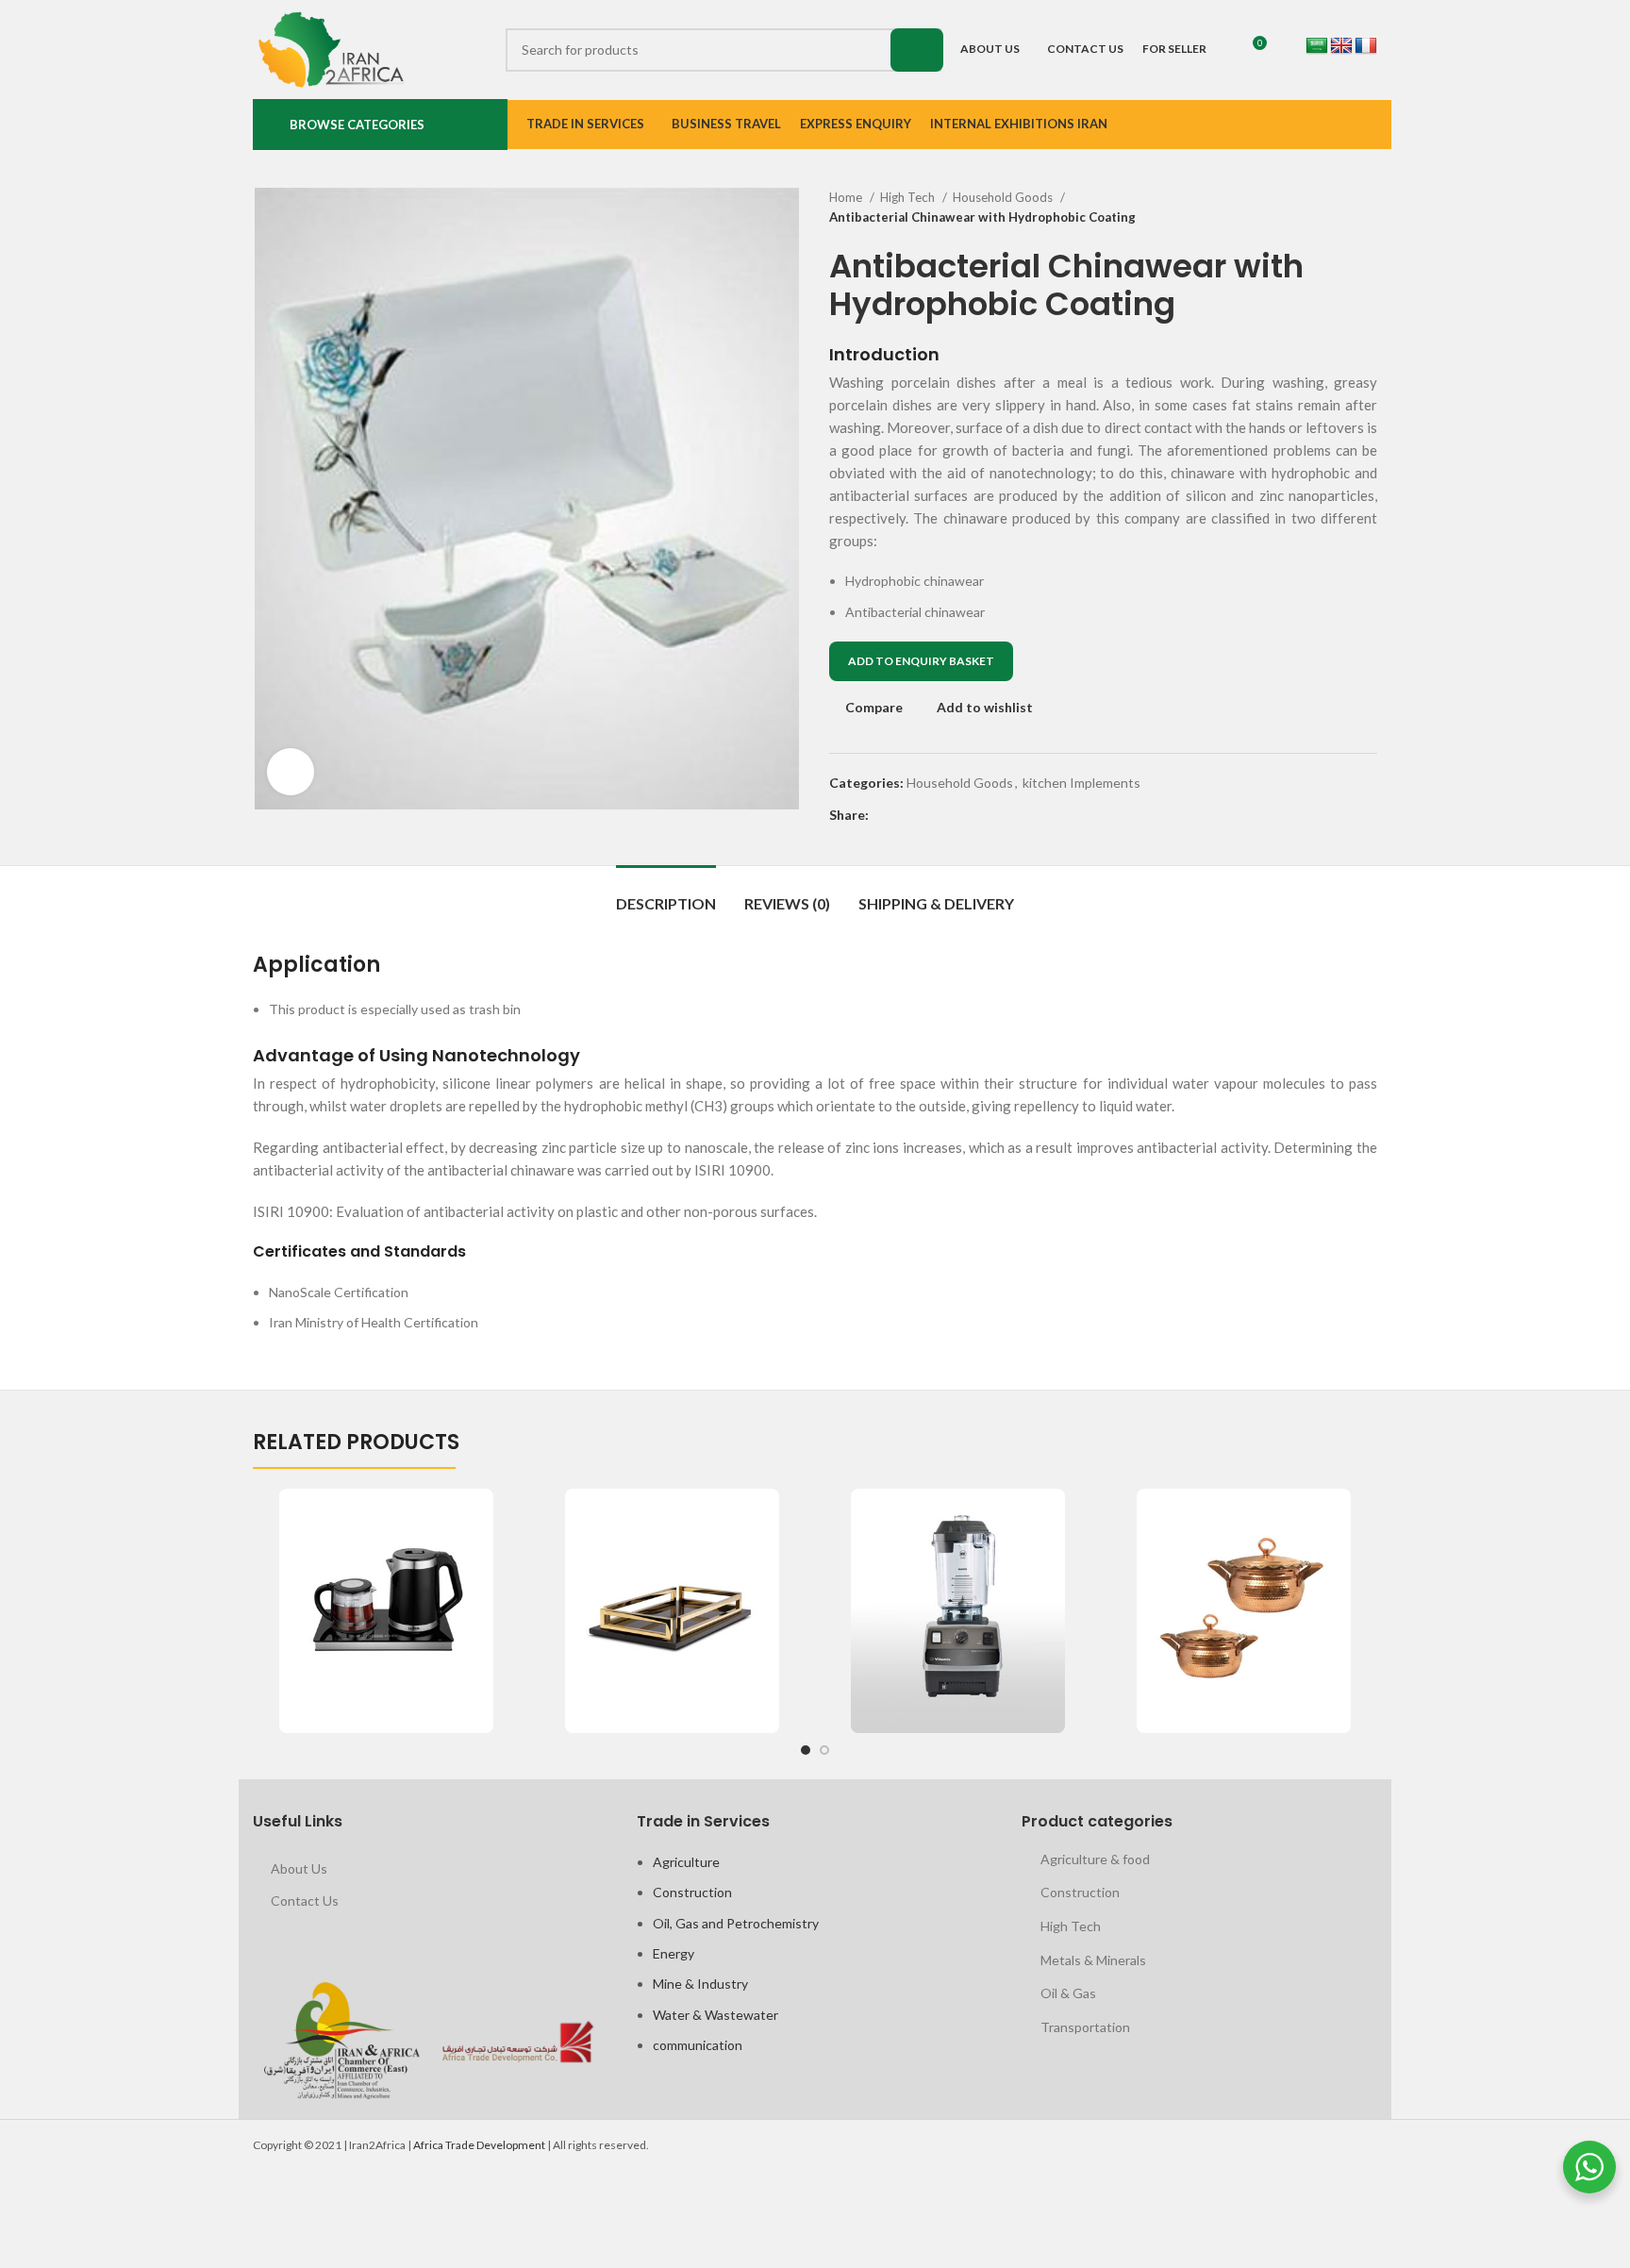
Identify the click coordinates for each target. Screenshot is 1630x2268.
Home (847, 197)
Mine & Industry (700, 1984)
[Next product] (1368, 208)
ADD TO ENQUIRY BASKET (921, 661)
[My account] (1280, 50)
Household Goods (1004, 197)
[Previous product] (1330, 208)
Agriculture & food (1095, 1859)
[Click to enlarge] (291, 772)
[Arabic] (1317, 46)
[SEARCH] (917, 50)
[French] (1366, 46)
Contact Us (305, 1901)
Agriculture (686, 1862)
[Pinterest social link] (928, 815)
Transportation (1085, 2027)
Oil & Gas (1068, 1993)
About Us (299, 1868)
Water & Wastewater (715, 2015)
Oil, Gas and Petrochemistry (736, 1923)
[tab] (666, 894)
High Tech (909, 197)
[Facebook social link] (884, 815)
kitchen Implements (1081, 783)
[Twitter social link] (906, 815)
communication (698, 2045)
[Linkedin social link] (949, 815)
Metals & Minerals (1093, 1960)
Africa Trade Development (479, 2145)
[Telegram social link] (971, 815)
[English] (1341, 46)
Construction (692, 1892)
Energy (674, 1953)
